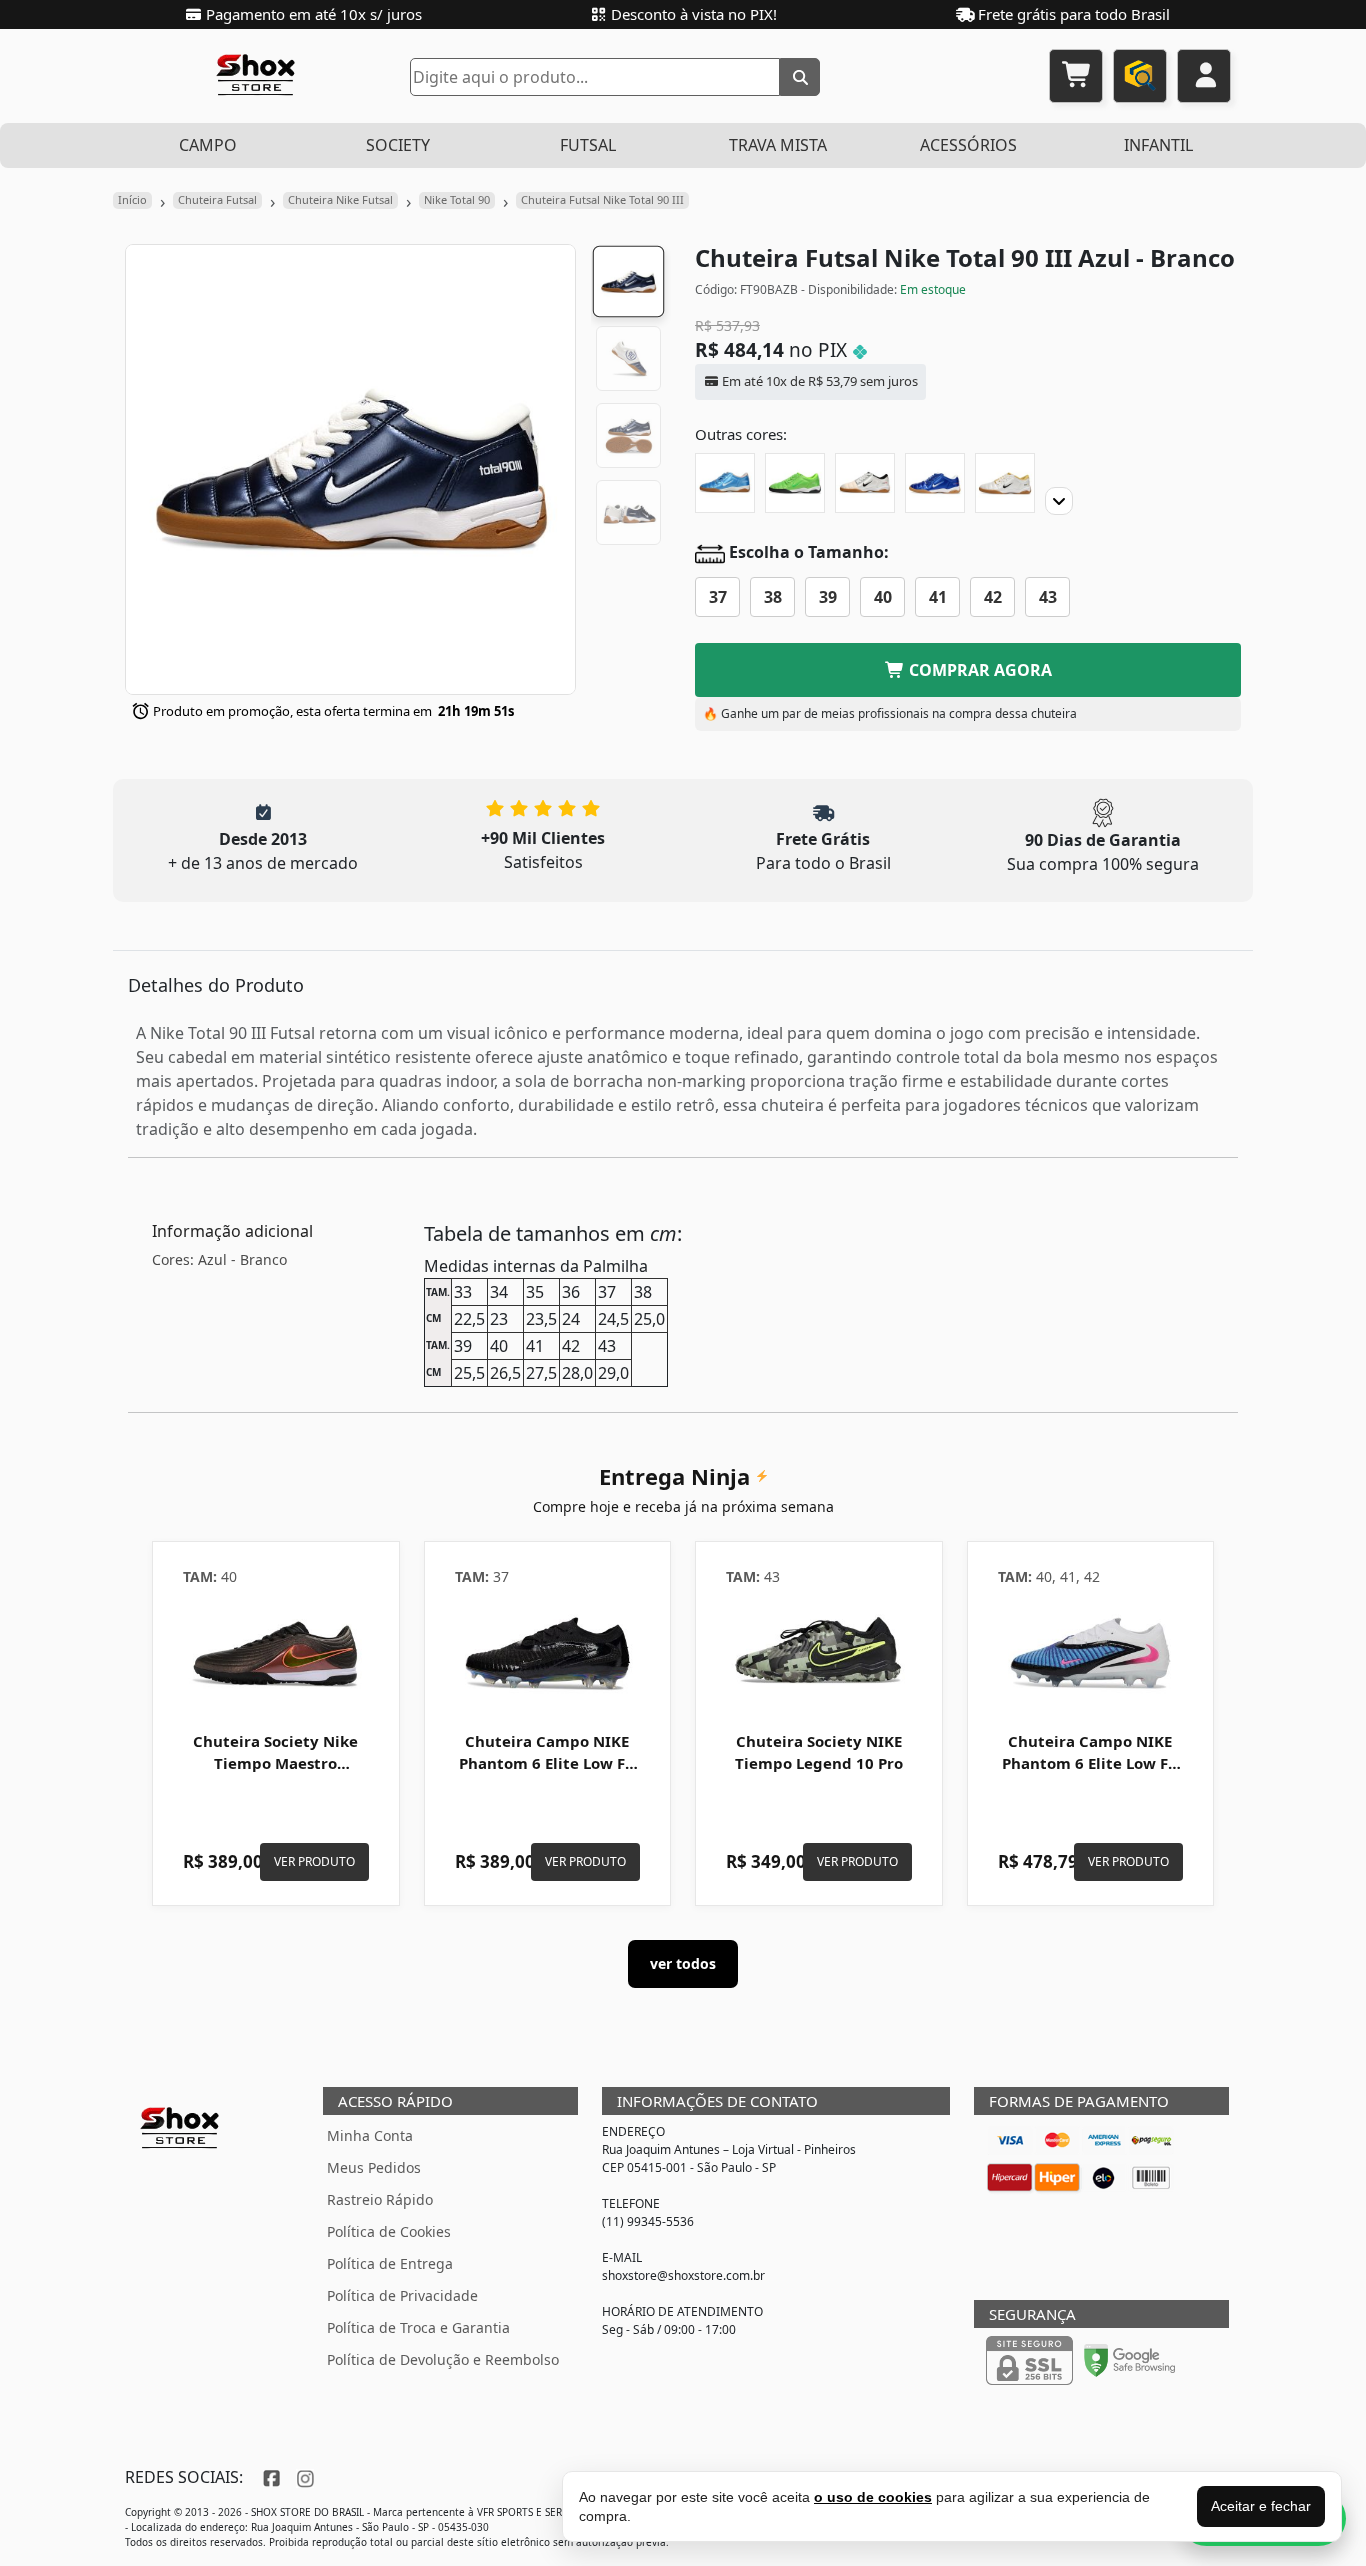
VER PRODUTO (314, 1861)
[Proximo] (1059, 501)
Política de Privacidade (402, 2295)
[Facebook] (269, 2477)
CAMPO (208, 145)
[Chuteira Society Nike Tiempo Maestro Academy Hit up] (276, 1652)
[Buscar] (800, 77)
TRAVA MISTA (778, 145)
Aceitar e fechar (1261, 2506)
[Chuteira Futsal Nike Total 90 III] (725, 483)
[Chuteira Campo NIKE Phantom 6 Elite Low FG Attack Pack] (1091, 1652)
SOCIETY (398, 145)
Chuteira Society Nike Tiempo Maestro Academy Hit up (275, 1763)
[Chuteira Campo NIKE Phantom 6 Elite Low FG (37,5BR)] (548, 1652)
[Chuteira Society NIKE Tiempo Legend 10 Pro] (819, 1652)
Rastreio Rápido (380, 2199)
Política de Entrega (390, 2263)
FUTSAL (588, 145)
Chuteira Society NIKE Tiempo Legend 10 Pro (819, 1752)
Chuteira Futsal (217, 199)
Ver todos (683, 1963)
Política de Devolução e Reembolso (443, 2359)
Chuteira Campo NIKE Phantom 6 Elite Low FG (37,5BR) (547, 1763)
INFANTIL (1158, 145)
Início (132, 199)
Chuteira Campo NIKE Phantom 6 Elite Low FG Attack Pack (1090, 1763)
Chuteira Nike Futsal (340, 199)
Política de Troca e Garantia (418, 2327)
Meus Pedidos (374, 2167)
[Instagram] (303, 2477)
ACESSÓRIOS (968, 145)
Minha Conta (370, 2135)
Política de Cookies (389, 2231)
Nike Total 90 (457, 199)
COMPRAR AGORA (978, 670)
